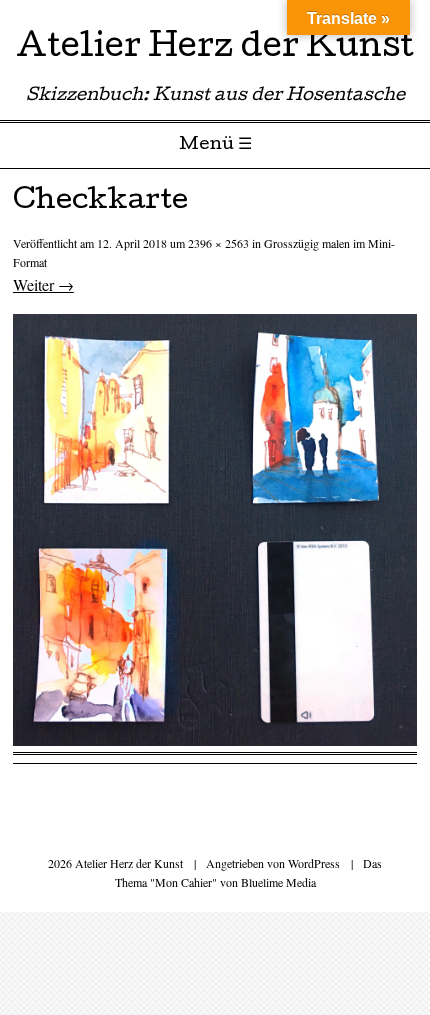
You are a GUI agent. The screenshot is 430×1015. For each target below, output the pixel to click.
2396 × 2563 (218, 243)
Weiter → (43, 284)
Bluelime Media (278, 882)
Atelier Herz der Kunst (215, 49)
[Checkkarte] (215, 739)
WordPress (314, 863)
